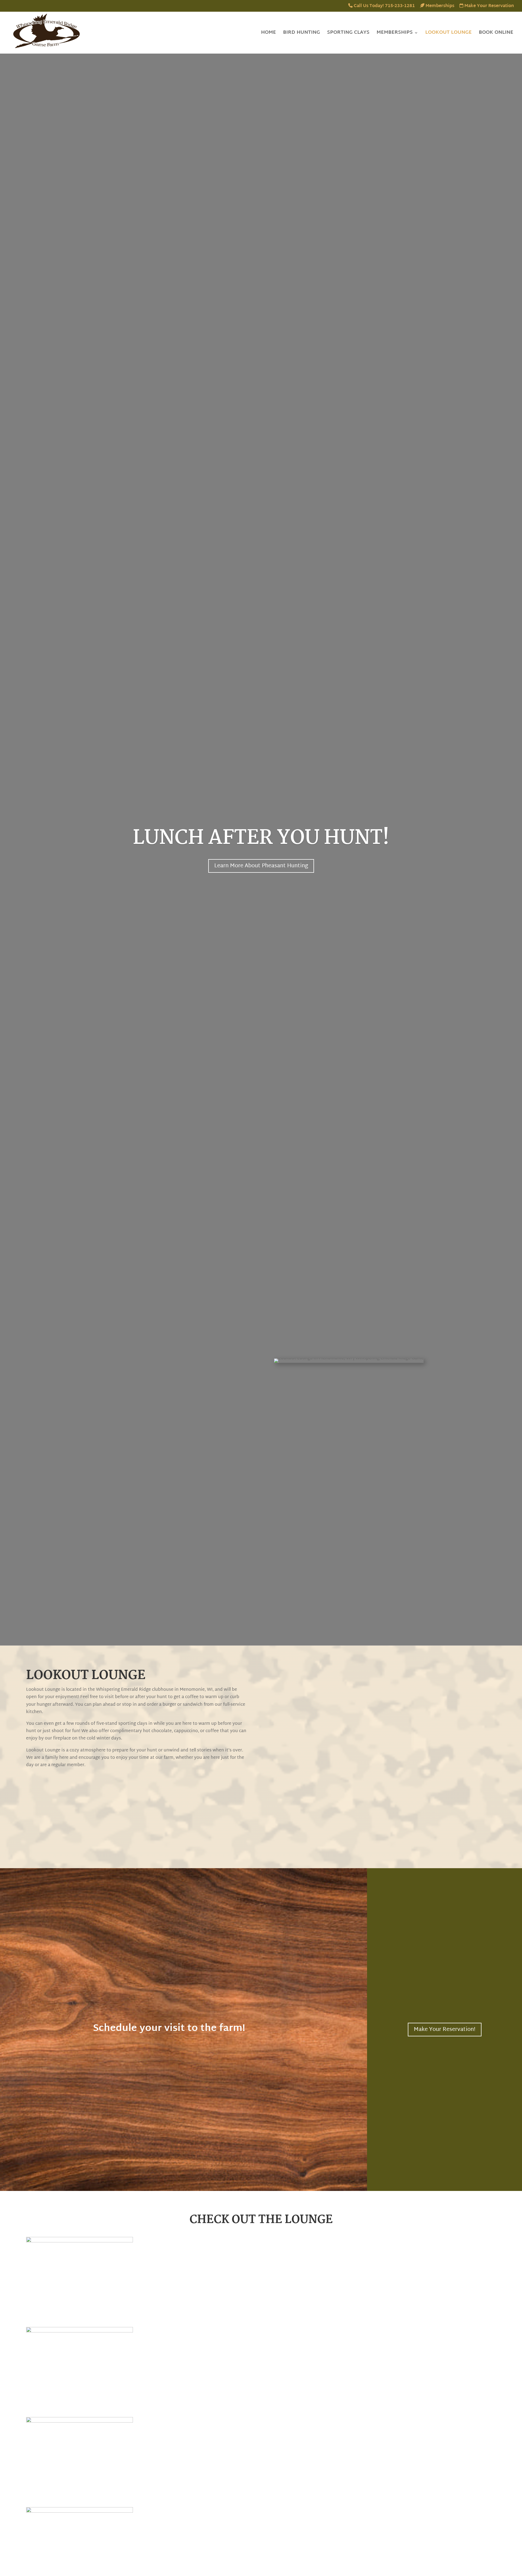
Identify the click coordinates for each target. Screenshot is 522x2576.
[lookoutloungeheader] (80, 2512)
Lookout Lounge (448, 34)
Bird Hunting (302, 34)
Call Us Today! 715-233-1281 (384, 7)
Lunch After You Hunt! (261, 838)
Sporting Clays (348, 34)
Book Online (496, 34)
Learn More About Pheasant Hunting (261, 866)
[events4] (80, 2422)
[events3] (80, 2331)
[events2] (80, 2241)
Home (268, 34)
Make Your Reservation (489, 7)
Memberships (439, 7)
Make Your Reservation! (445, 2030)
